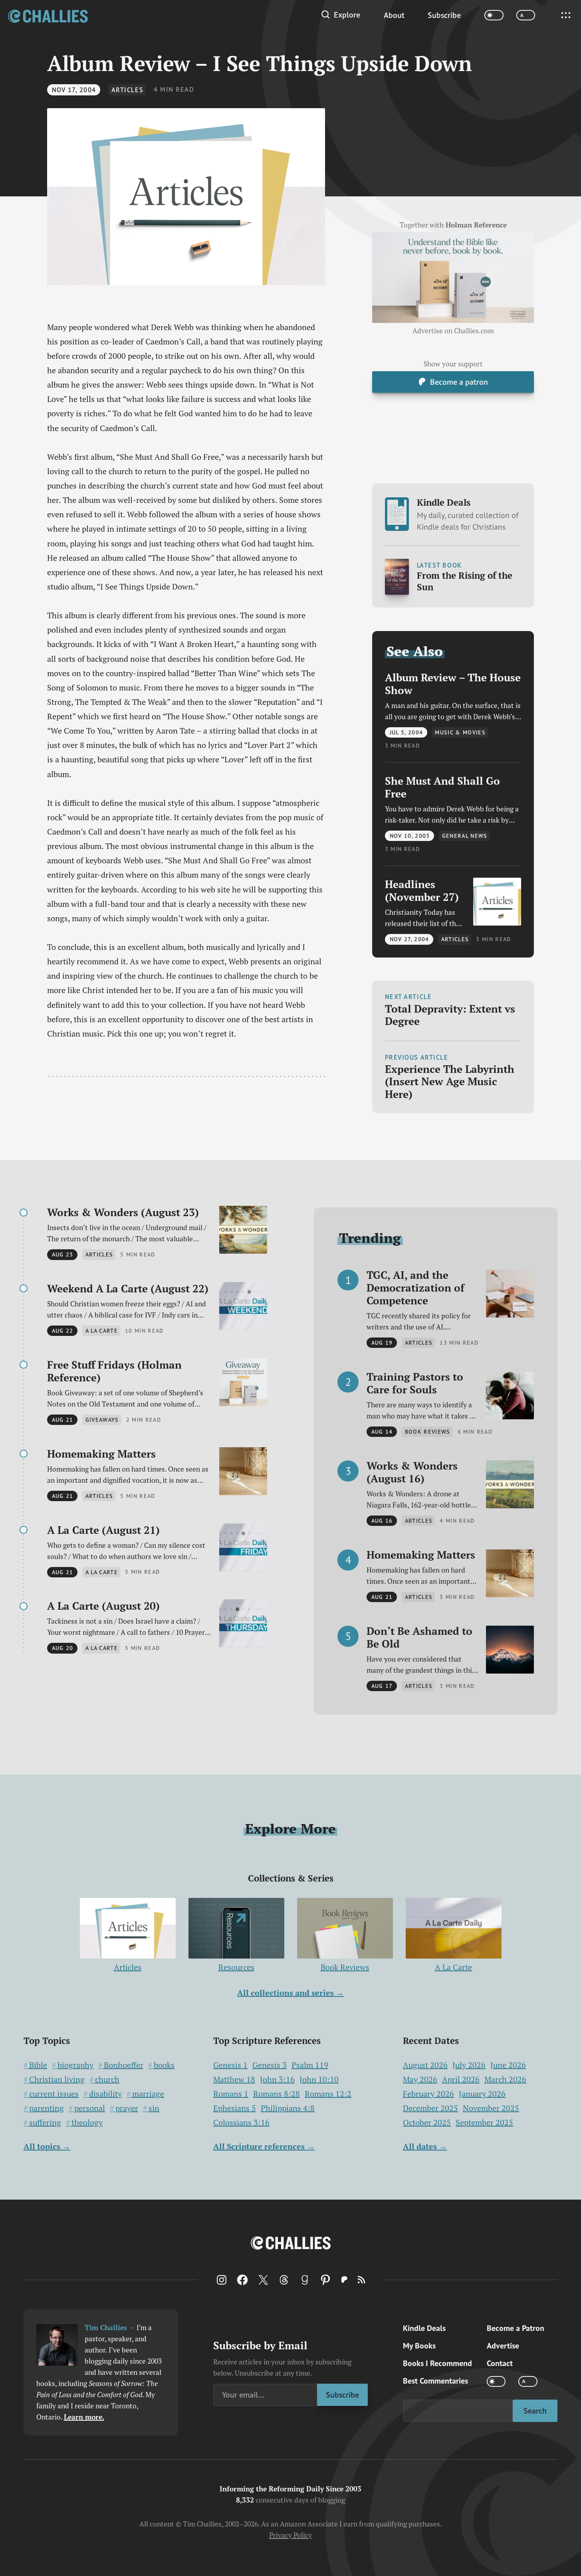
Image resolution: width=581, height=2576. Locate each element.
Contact (500, 2363)
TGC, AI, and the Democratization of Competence (415, 1288)
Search (535, 2411)
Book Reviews (345, 1967)
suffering (45, 2123)
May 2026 (420, 2079)
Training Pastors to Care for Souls (415, 1383)
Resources (236, 1967)
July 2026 (469, 2065)
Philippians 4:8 (288, 2108)
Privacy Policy (290, 2535)
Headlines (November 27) (422, 891)
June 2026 (508, 2065)
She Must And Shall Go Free (442, 787)
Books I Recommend (437, 2363)
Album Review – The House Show (453, 684)
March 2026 (505, 2079)
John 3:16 (277, 2079)
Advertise (503, 2346)
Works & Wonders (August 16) (412, 1472)
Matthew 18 (234, 2079)
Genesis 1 (230, 2065)
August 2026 (425, 2065)
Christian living (57, 2079)
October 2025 (427, 2122)
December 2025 (430, 2108)
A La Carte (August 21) (103, 1530)
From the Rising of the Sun (465, 581)
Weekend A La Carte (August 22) (128, 1288)
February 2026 (428, 2094)
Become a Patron (516, 2328)
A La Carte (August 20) (103, 1606)
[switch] (494, 15)
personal (90, 2108)
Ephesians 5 (235, 2108)
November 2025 (491, 2108)
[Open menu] (566, 15)
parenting (47, 2108)
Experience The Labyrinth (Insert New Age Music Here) (450, 1081)
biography (75, 2065)
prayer (127, 2108)
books (164, 2065)
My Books (419, 2346)
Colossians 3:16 (241, 2123)
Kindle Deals (468, 514)
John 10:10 (319, 2079)
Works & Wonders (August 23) (123, 1212)
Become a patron (459, 382)
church (107, 2079)
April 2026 (461, 2079)
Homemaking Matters (101, 1454)
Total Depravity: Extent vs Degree (450, 1015)
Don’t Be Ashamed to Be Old (419, 1637)
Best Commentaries (435, 2381)
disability (105, 2094)
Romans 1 (231, 2094)
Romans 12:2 (328, 2094)
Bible (38, 2065)
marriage (148, 2094)
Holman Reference (476, 225)
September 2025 (484, 2122)
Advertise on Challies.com (453, 331)
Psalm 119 (310, 2065)
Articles (127, 90)
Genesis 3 (270, 2065)
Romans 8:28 (277, 2094)
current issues (54, 2094)
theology (87, 2123)
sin (154, 2108)
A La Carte (453, 1967)
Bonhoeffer (124, 2065)
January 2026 (482, 2094)
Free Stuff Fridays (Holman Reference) (114, 1371)
